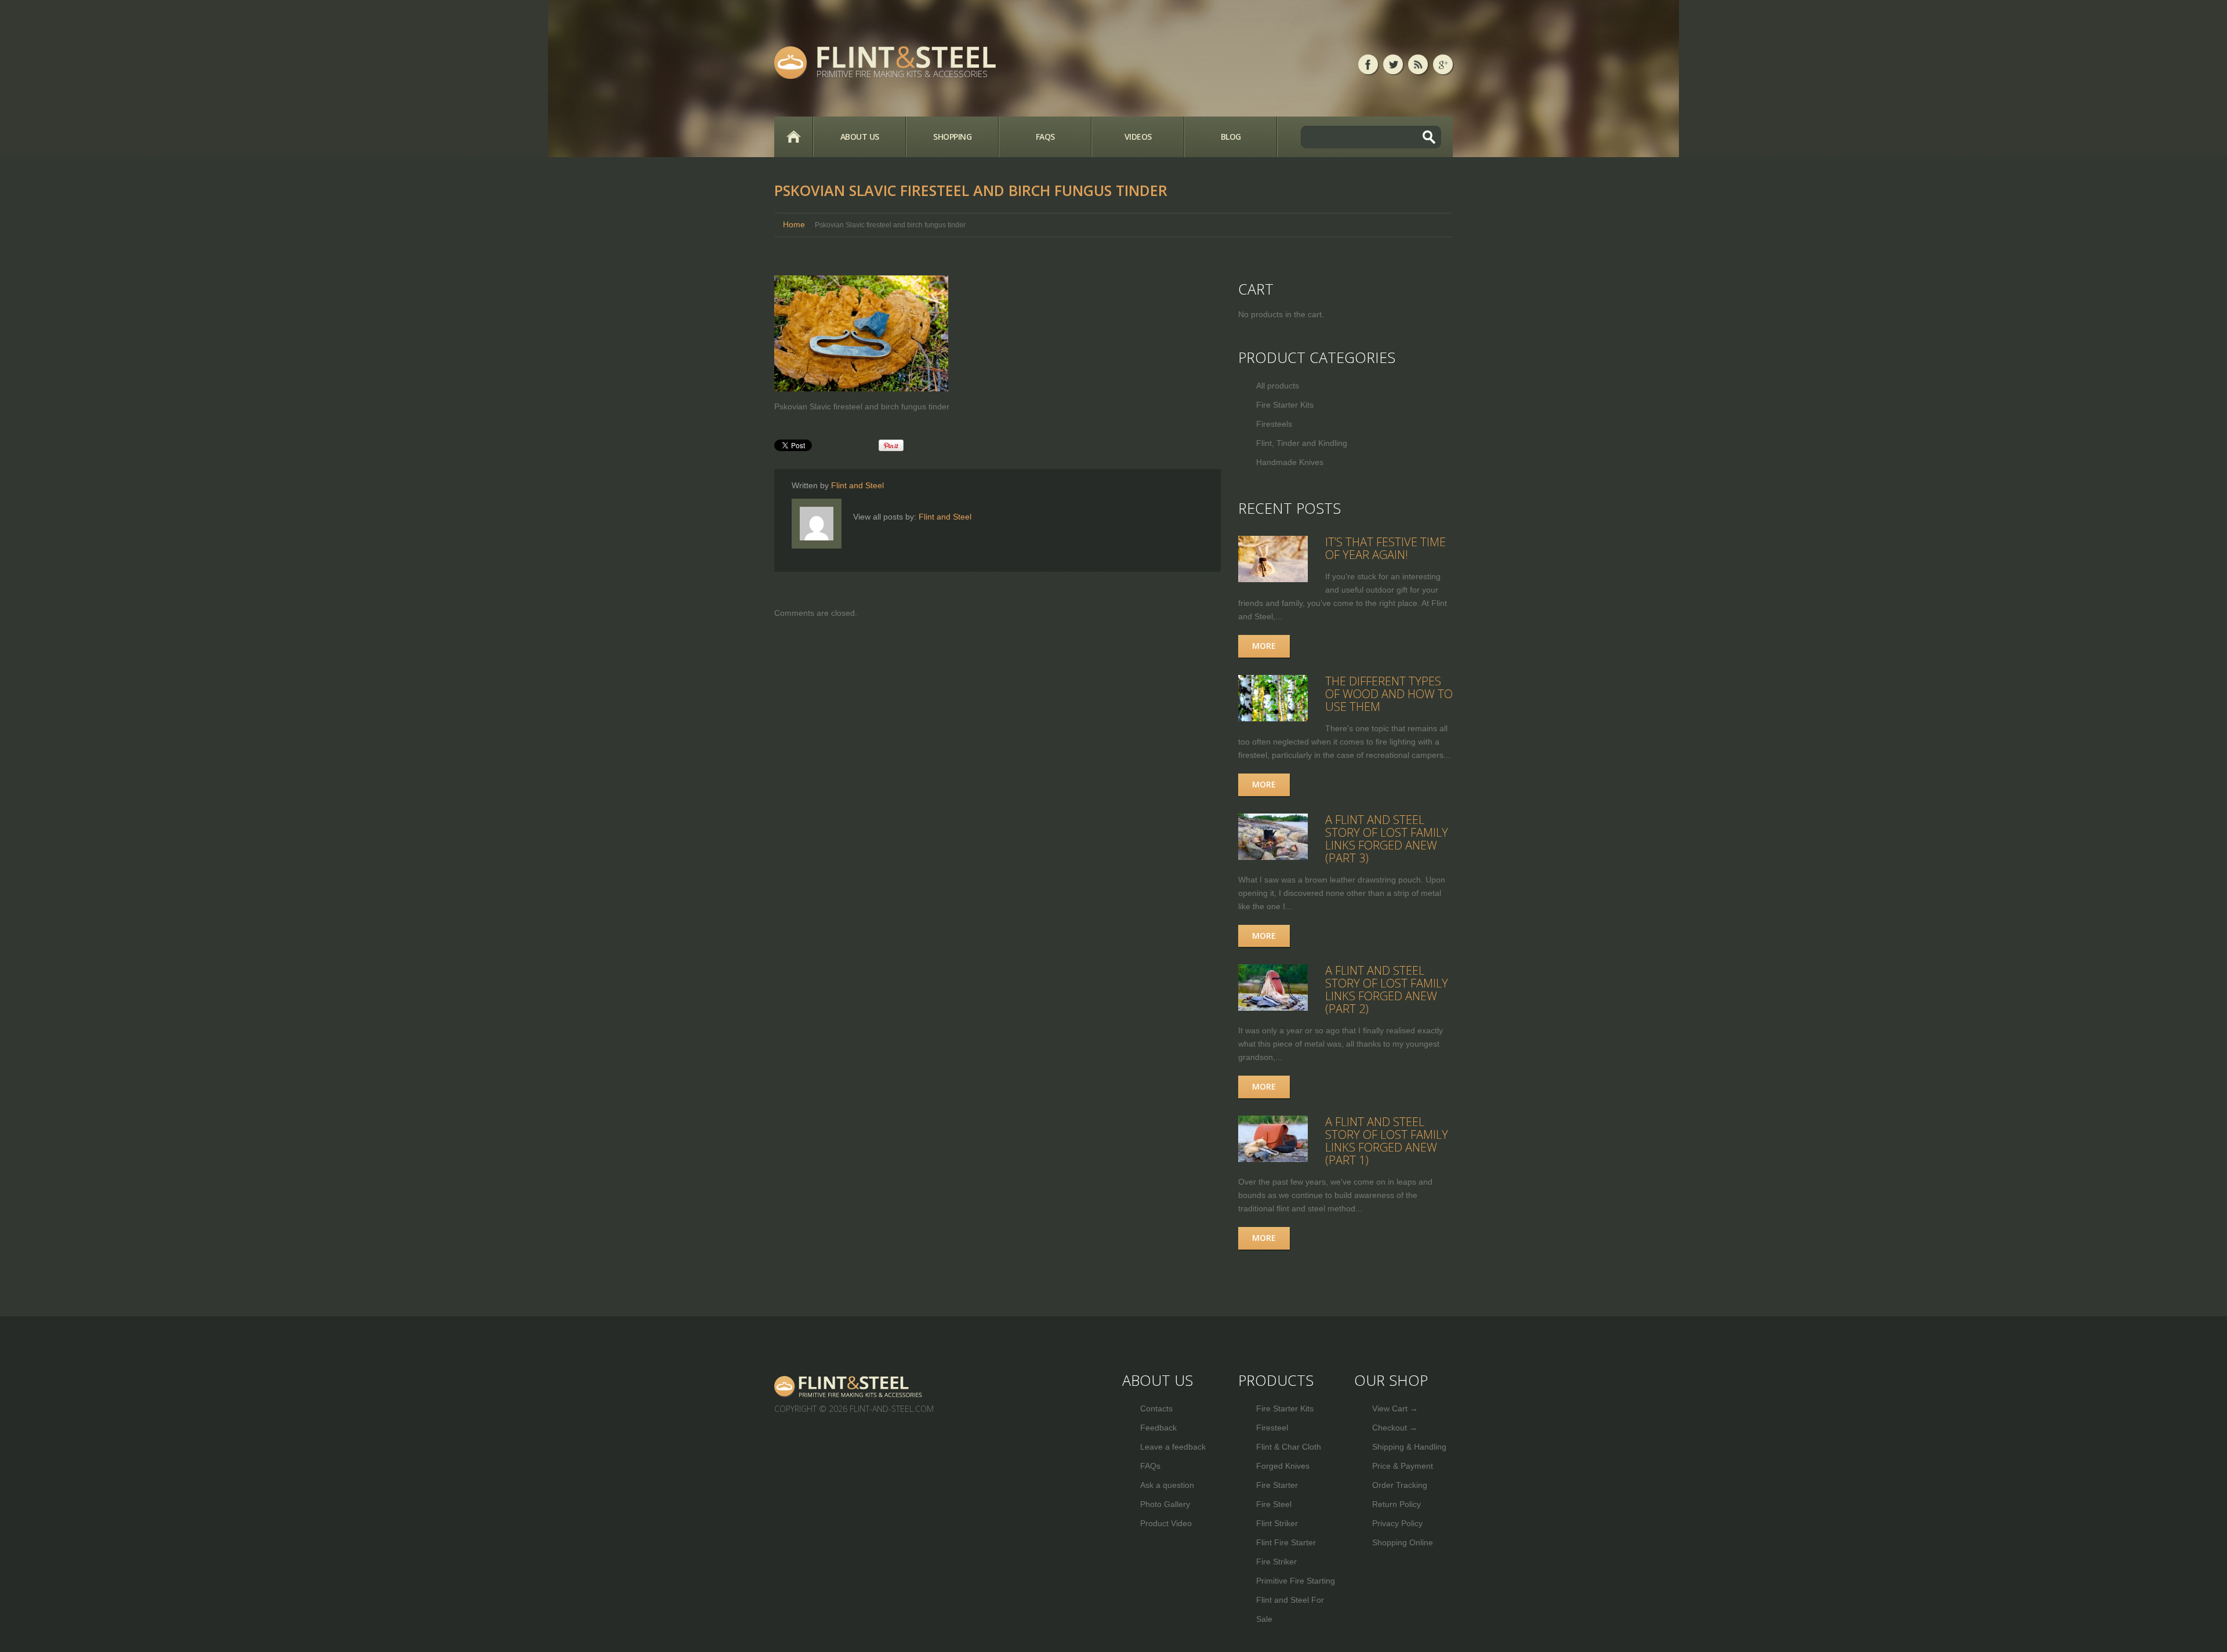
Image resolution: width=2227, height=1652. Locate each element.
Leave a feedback (1173, 1447)
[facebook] (1368, 64)
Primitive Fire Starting (1296, 1581)
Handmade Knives (1290, 462)
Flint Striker (1277, 1523)
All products (1278, 386)
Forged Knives (1283, 1466)
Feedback (1158, 1428)
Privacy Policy (1397, 1523)
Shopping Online (1403, 1542)
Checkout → (1395, 1428)
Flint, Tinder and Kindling (1302, 443)
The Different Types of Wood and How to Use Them (1389, 694)
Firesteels (1274, 424)
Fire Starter (1277, 1485)
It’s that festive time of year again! (1385, 548)
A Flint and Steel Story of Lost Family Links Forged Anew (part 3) (1387, 839)
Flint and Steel (857, 485)
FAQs (1045, 137)
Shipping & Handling (1409, 1447)
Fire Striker (1276, 1562)
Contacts (1156, 1408)
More (1264, 646)
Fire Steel (1274, 1504)
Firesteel (1272, 1428)
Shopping (952, 137)
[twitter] (1393, 64)
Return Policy (1397, 1504)
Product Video (1166, 1523)
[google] (1443, 64)
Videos (1138, 137)
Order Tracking (1400, 1485)
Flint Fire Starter (1286, 1542)
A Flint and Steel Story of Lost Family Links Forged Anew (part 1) (1387, 1141)
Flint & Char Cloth (1289, 1447)
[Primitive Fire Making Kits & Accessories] (849, 1386)
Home (793, 137)
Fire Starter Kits (1285, 405)
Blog (1231, 137)
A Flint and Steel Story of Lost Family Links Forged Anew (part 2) (1387, 990)
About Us (860, 137)
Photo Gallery (1165, 1504)
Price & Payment (1403, 1466)
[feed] (1418, 64)
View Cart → (1395, 1408)
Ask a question (1167, 1485)
